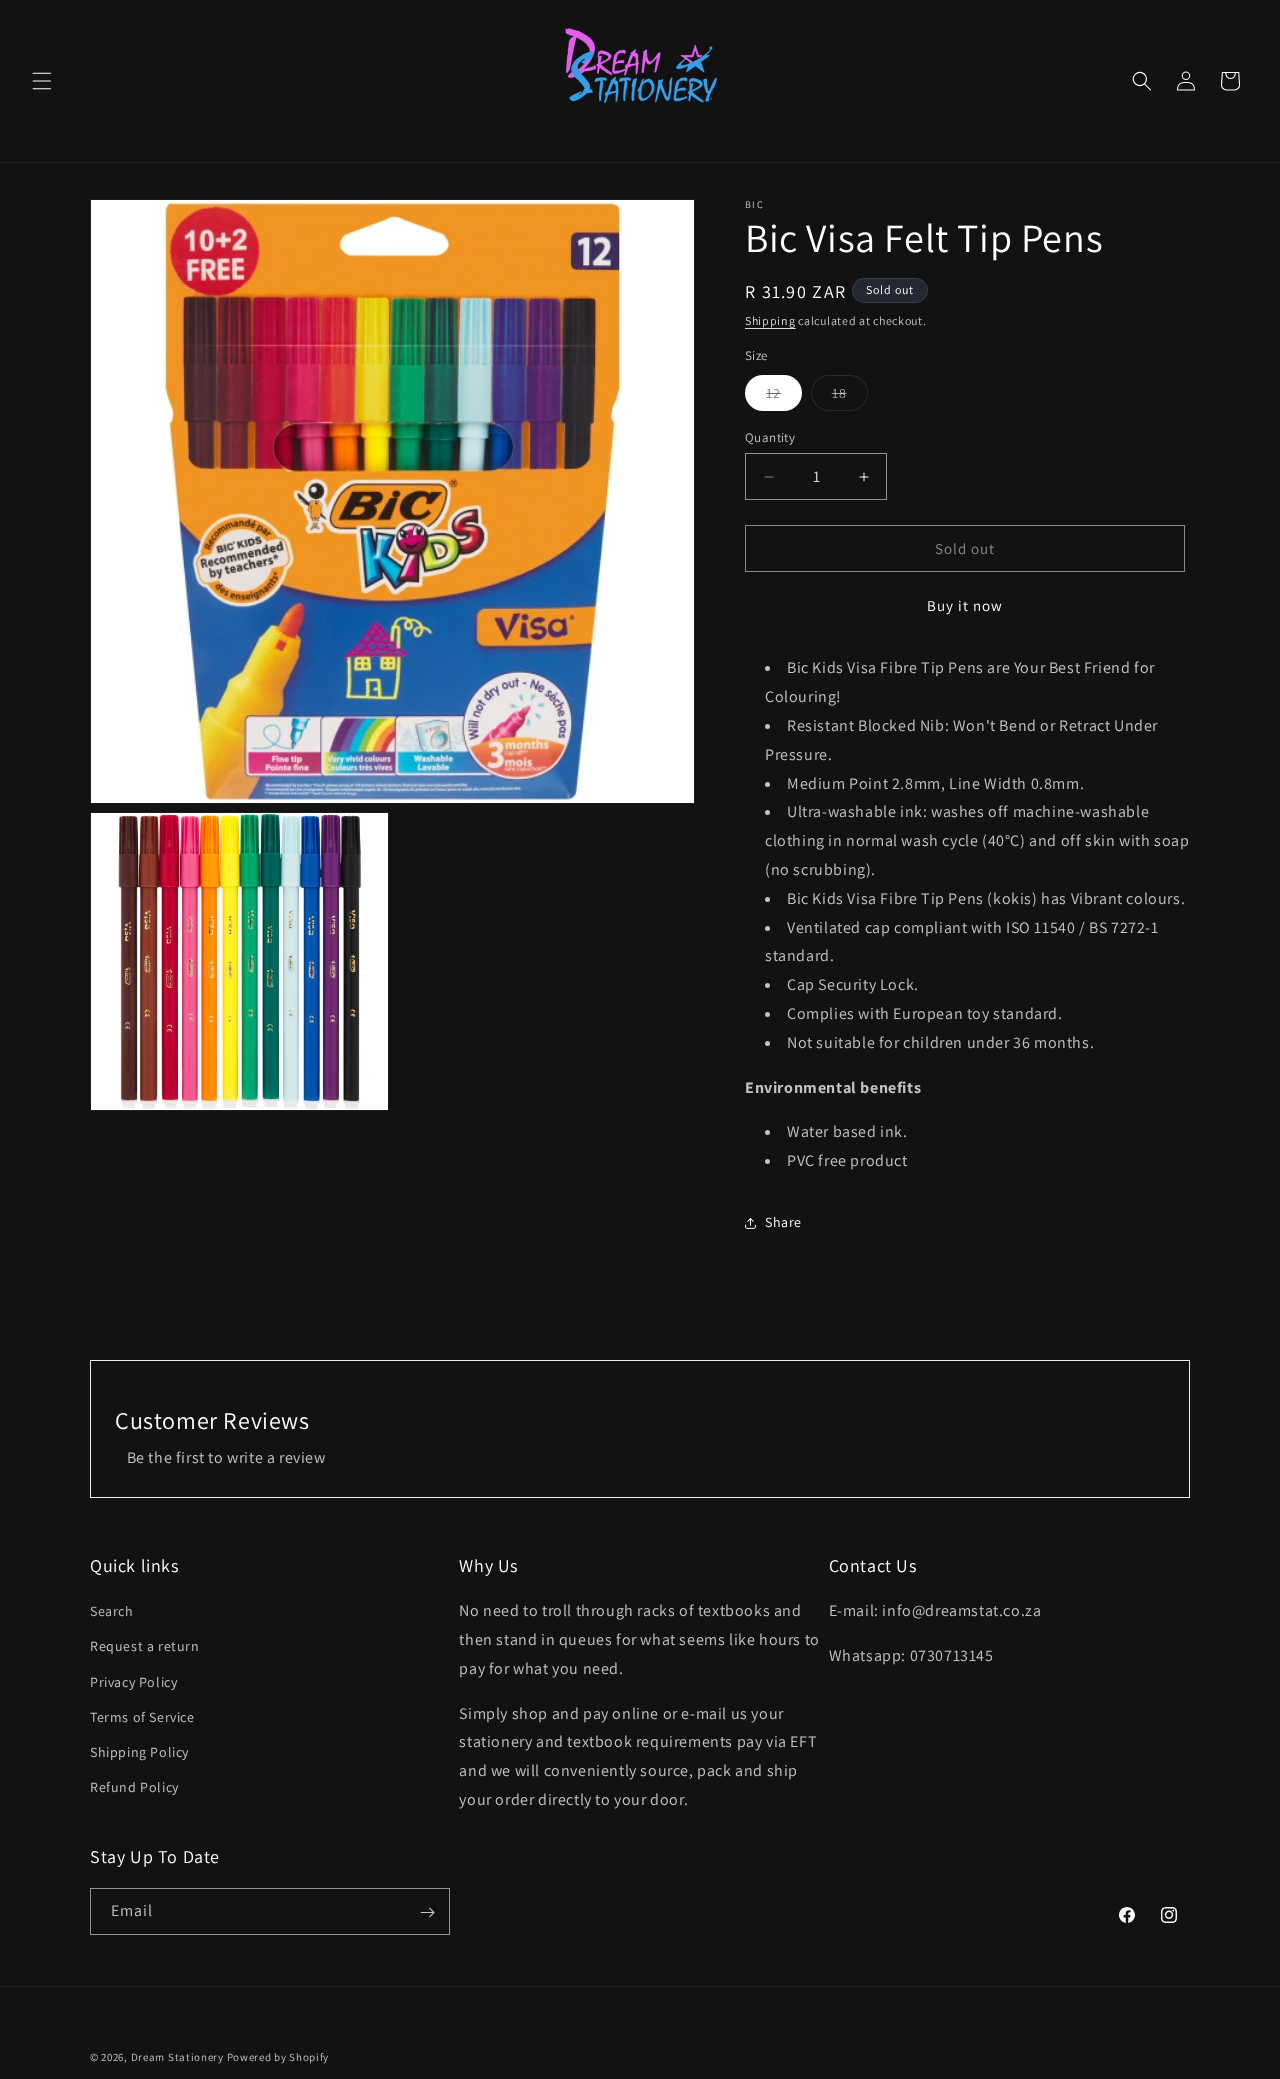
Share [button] (783, 1222)
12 (784, 397)
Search (112, 1612)
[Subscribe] (427, 1912)
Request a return (145, 1647)
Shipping (770, 320)
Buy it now (965, 605)
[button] (42, 81)
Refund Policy (134, 1788)
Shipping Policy (139, 1752)
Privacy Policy (133, 1682)
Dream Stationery (177, 2057)
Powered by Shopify (278, 2057)
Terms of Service (142, 1717)
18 (850, 397)
